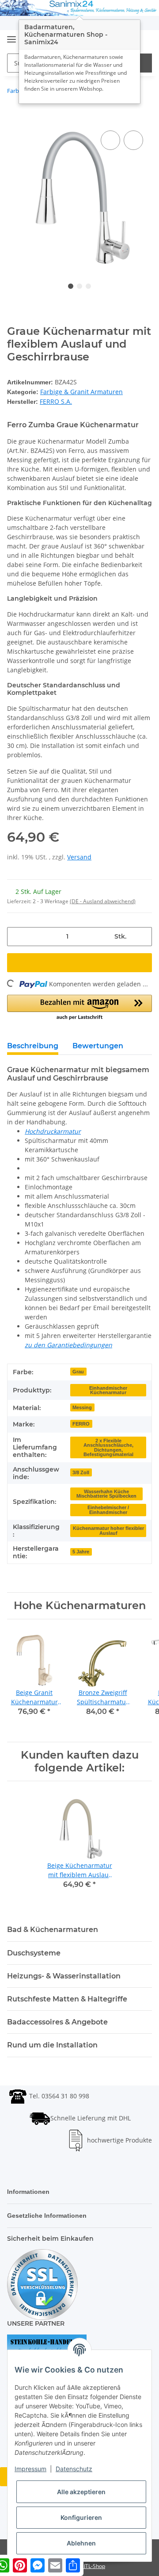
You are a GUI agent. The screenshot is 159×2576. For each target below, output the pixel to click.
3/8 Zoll (81, 1471)
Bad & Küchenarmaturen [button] (53, 1928)
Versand (79, 856)
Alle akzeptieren (81, 2492)
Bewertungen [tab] (98, 1045)
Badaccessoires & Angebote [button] (57, 2021)
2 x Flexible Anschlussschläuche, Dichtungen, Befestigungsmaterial (108, 1446)
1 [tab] (71, 286)
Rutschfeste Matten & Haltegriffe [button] (67, 1998)
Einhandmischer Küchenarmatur (108, 1389)
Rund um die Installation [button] (52, 2044)
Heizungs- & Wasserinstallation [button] (64, 1975)
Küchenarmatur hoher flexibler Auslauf (108, 1529)
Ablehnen (81, 2543)
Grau (78, 1370)
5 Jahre (80, 1550)
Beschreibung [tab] (33, 1045)
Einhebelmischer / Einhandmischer (108, 1508)
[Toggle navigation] (11, 36)
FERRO (80, 1422)
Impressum (30, 2469)
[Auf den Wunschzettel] (133, 140)
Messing (82, 1406)
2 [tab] (79, 286)
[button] (79, 1007)
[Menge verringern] (17, 935)
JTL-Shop (95, 2565)
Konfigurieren (81, 2517)
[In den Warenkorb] (14, 119)
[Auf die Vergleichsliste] (110, 140)
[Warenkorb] (143, 40)
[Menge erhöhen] (142, 935)
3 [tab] (88, 286)
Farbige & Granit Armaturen (81, 391)
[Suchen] (142, 63)
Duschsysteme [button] (34, 1952)
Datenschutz (74, 2469)
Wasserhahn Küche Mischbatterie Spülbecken (106, 1493)
